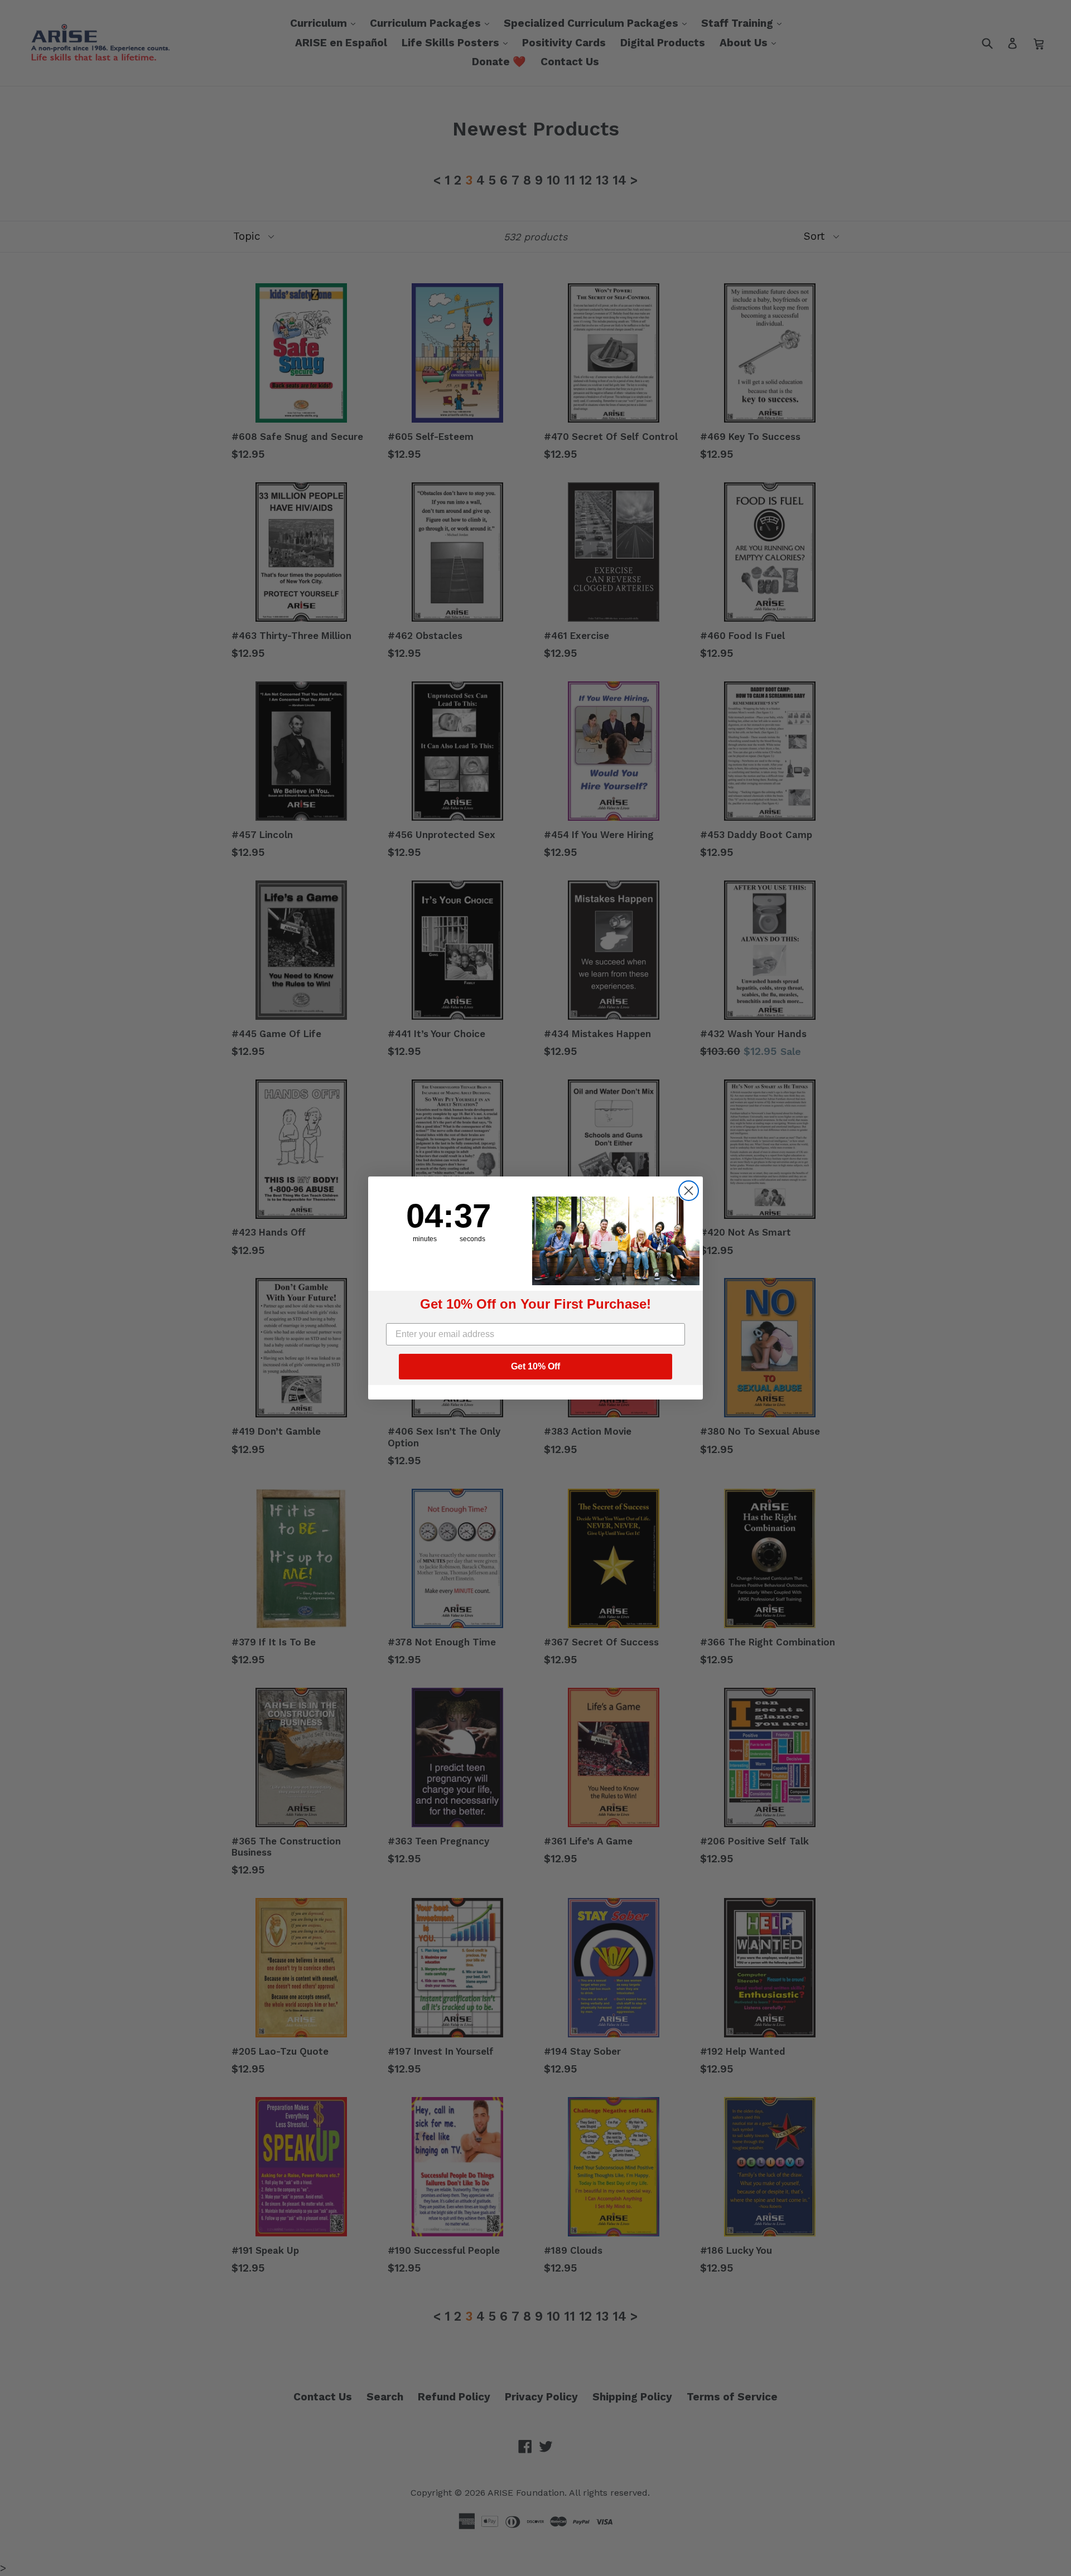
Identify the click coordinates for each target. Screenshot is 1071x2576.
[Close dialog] (689, 1191)
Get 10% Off (535, 1366)
